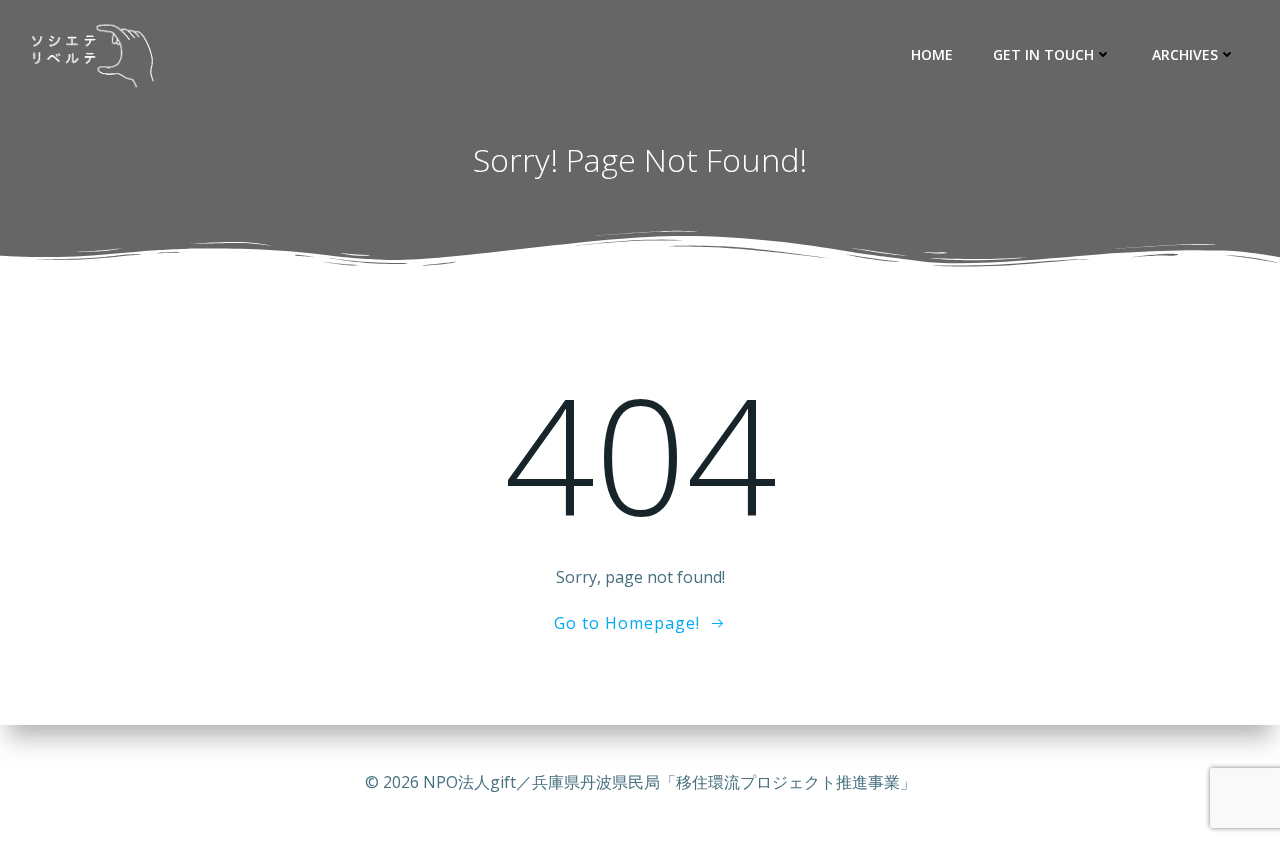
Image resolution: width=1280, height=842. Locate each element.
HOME (932, 54)
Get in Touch (1043, 54)
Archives (1185, 54)
